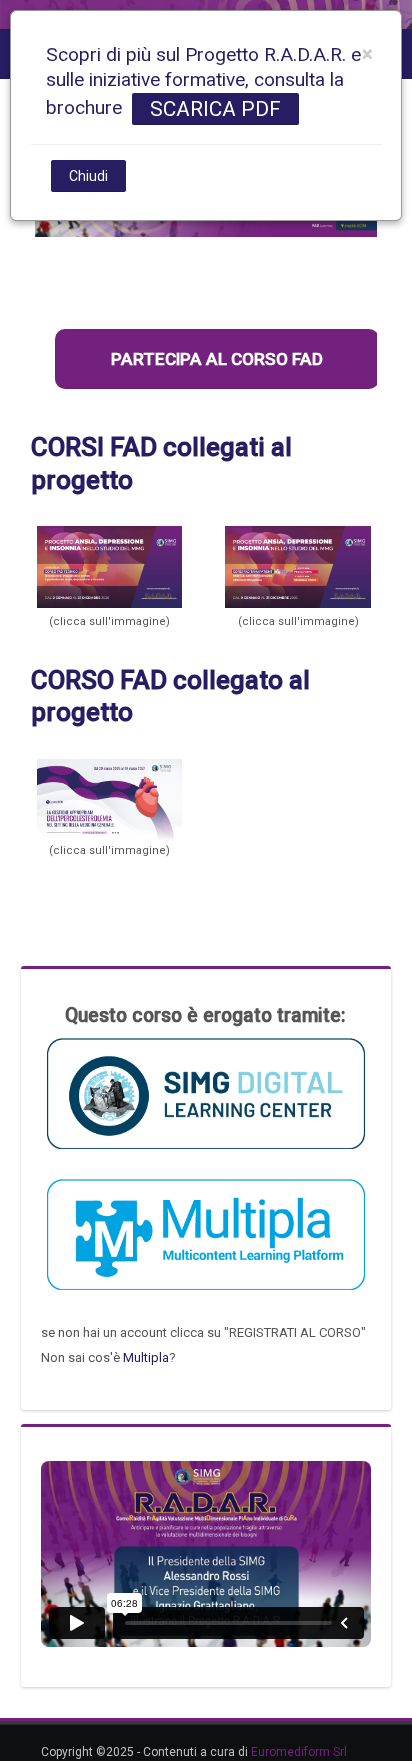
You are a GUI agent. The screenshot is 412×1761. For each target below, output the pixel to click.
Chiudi (88, 176)
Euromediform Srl (299, 1752)
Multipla (146, 1357)
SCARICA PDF (215, 109)
